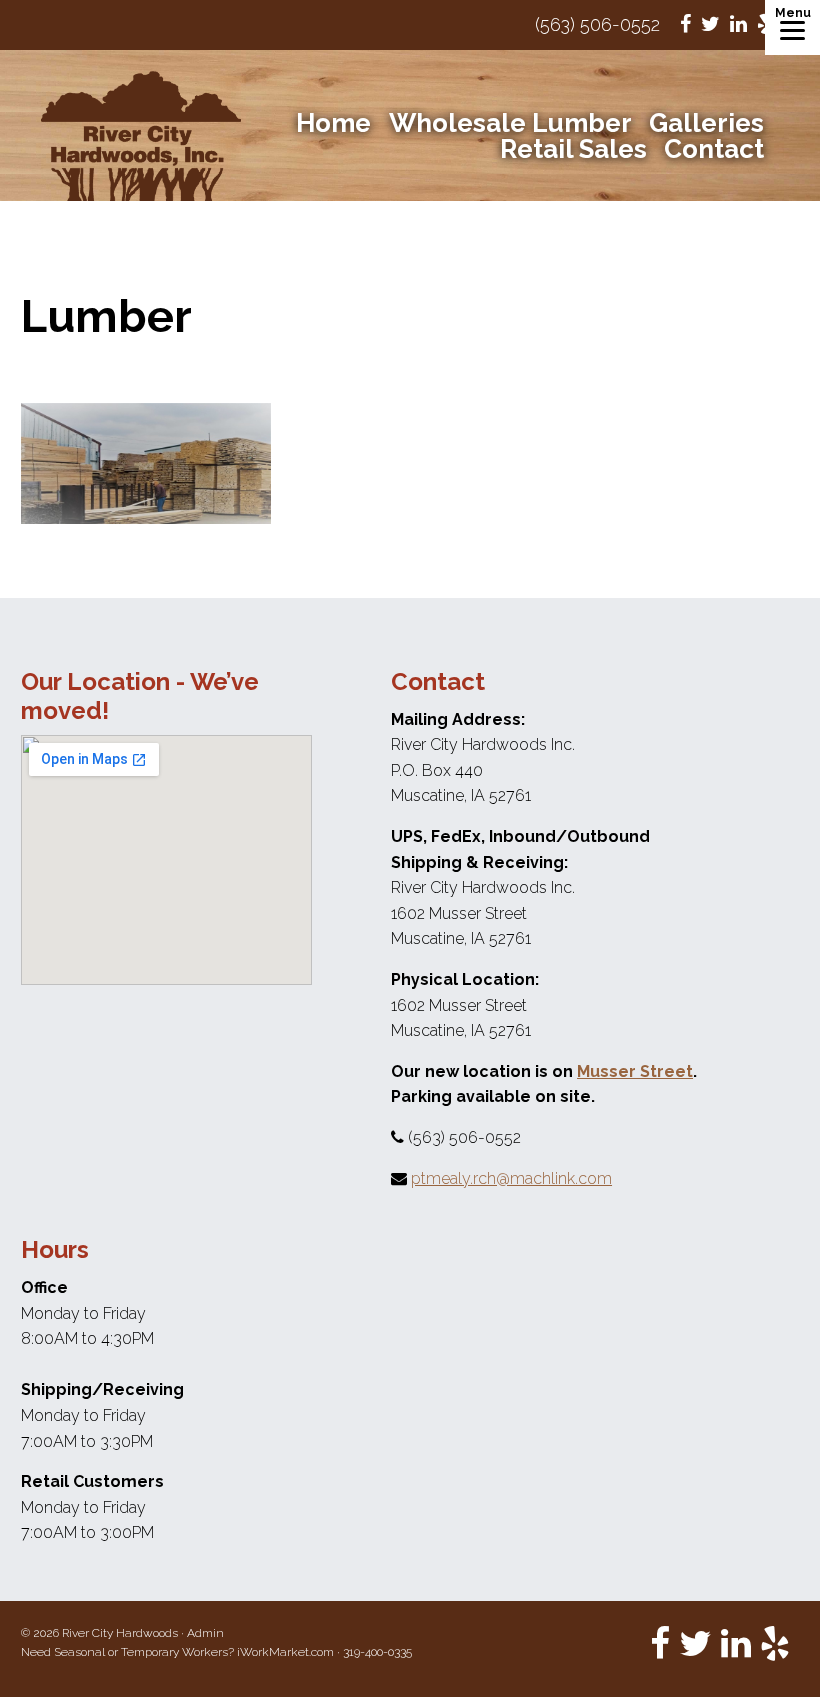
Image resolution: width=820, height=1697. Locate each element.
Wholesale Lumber (510, 123)
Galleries (706, 123)
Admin (205, 1633)
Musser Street (635, 1071)
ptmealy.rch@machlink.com (511, 1178)
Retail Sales (573, 149)
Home (333, 123)
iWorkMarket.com (285, 1652)
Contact (714, 149)
